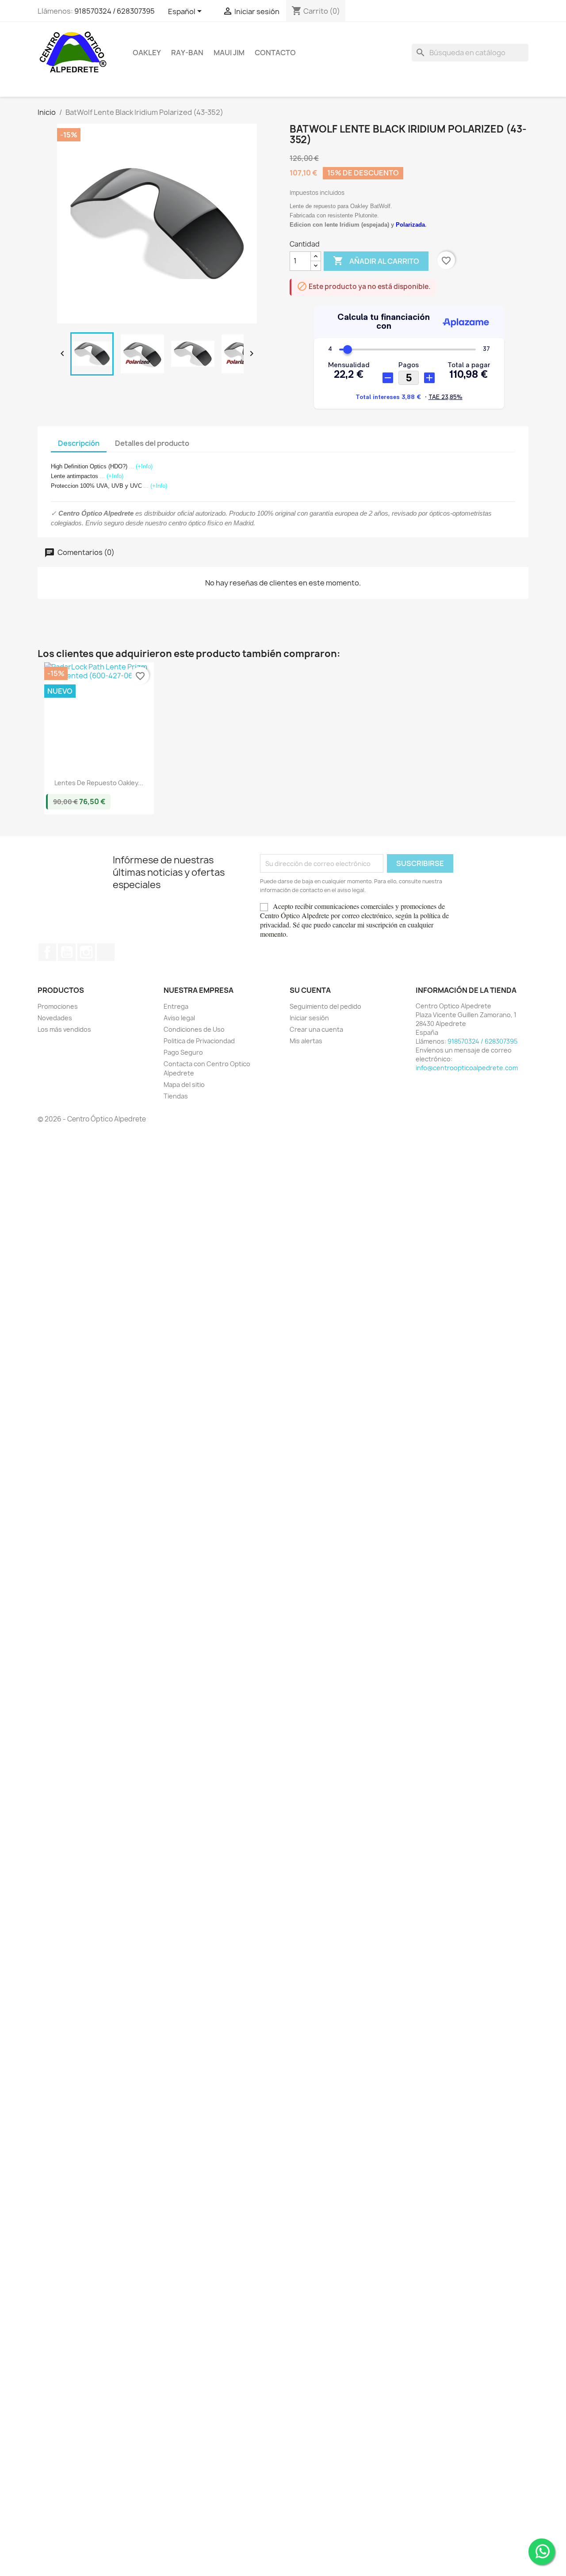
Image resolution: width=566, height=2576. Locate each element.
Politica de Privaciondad (199, 1041)
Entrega (176, 1006)
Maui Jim (229, 53)
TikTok (106, 952)
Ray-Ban (187, 53)
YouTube (67, 952)
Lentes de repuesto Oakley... (99, 783)
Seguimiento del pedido (325, 1006)
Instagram (86, 952)
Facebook (47, 952)
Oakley (147, 53)
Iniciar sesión (309, 1018)
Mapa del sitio (184, 1085)
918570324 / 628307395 (115, 11)
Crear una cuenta (316, 1029)
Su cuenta (310, 990)
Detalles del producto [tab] (152, 443)
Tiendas (176, 1096)
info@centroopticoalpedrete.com (467, 1068)
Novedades (55, 1018)
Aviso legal (179, 1018)
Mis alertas (306, 1041)
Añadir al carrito (376, 261)
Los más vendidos (64, 1029)
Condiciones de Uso (194, 1029)
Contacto (275, 53)
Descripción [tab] (79, 443)
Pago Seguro (183, 1052)
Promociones (58, 1006)
